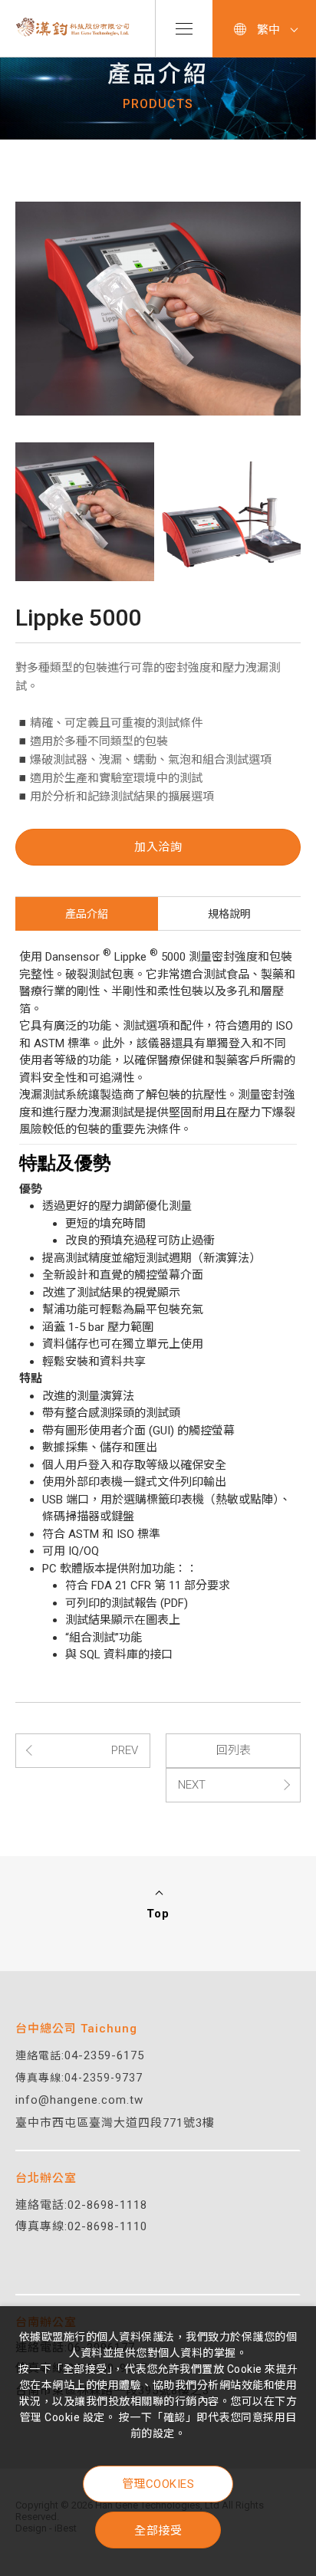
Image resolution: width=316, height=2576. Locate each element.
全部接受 (158, 2530)
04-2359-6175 (104, 2055)
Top (158, 1914)
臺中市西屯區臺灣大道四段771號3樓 (115, 2123)
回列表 (234, 1750)
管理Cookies (158, 2484)
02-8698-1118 (107, 2205)
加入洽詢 (158, 847)
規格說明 (229, 914)
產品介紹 (87, 914)
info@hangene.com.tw (79, 2100)
